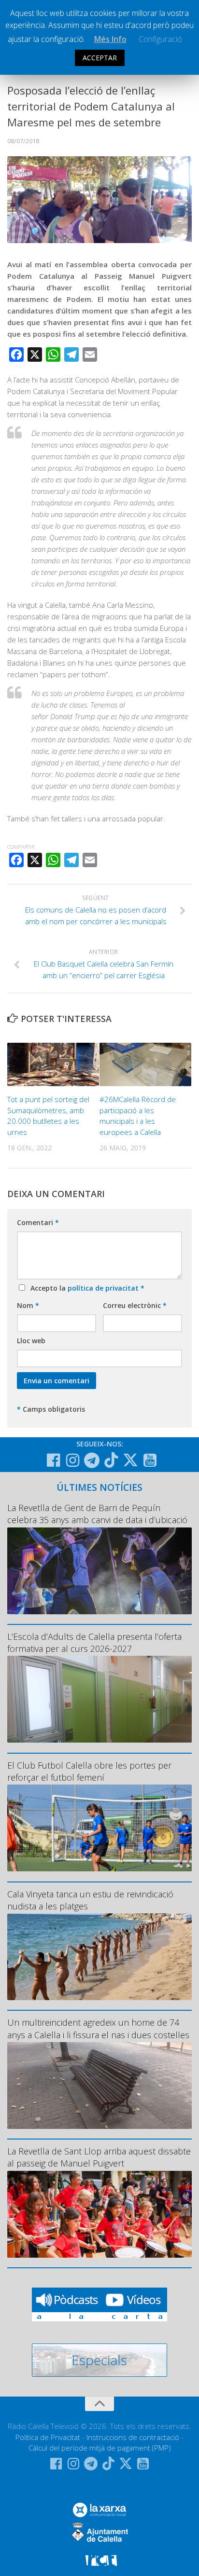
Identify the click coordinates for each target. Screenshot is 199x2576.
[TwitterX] (130, 1460)
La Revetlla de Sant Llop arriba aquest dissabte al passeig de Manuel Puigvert (99, 2157)
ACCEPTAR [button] (100, 58)
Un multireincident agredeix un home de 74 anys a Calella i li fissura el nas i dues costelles (98, 2028)
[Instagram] (72, 1460)
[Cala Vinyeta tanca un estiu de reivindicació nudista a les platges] (99, 1957)
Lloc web (31, 1341)
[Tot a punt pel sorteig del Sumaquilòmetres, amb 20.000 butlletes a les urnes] (53, 1064)
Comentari (38, 1222)
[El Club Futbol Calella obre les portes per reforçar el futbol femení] (99, 1828)
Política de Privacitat (48, 2437)
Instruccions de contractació (133, 2437)
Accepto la (85, 1288)
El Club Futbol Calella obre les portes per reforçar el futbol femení (89, 1771)
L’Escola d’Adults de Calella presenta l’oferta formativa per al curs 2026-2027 (94, 1642)
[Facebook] (53, 1460)
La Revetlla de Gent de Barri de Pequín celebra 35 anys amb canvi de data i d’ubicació (97, 1514)
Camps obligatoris (51, 1409)
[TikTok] (111, 1460)
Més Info (110, 39)
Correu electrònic (135, 1305)
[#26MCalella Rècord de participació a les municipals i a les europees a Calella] (145, 1064)
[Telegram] (92, 1460)
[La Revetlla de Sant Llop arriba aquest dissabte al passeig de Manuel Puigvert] (99, 2214)
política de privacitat (104, 1288)
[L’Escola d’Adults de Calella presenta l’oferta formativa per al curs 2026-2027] (99, 1699)
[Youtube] (150, 1460)
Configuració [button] (160, 39)
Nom (28, 1305)
